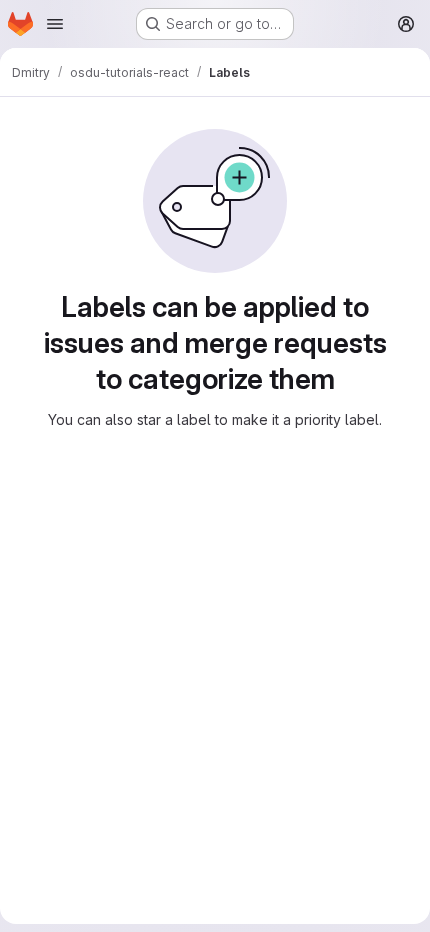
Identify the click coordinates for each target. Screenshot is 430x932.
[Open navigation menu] (55, 24)
